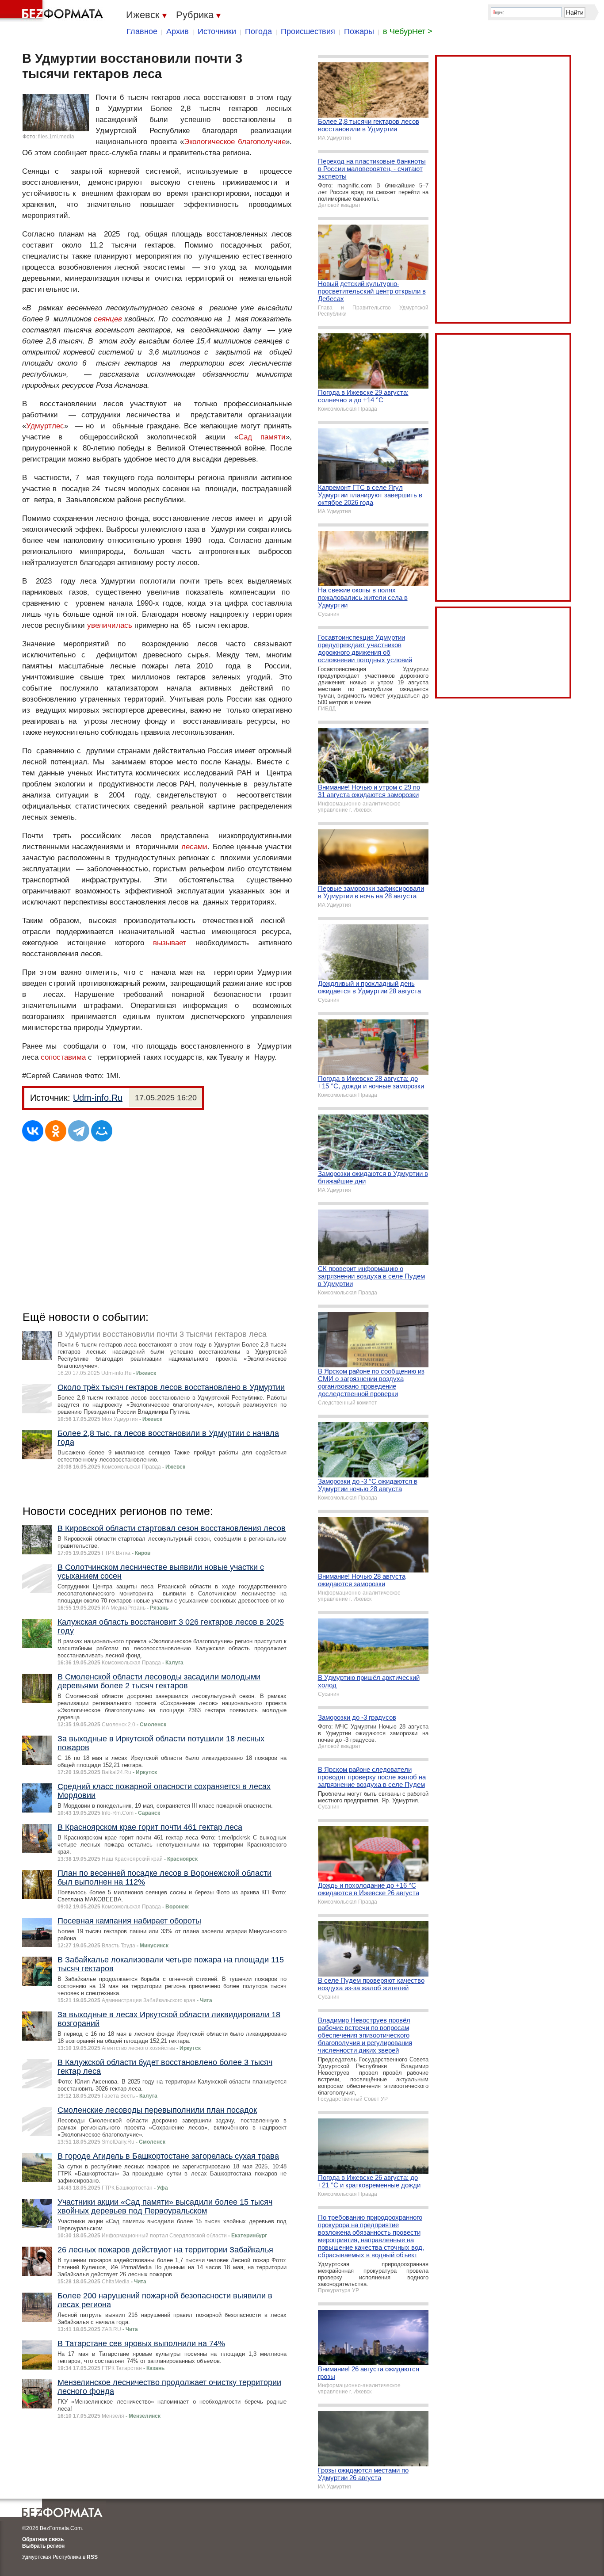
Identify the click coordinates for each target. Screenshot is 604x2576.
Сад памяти (262, 437)
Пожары (359, 31)
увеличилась (110, 625)
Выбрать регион (43, 2546)
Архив (178, 31)
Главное (142, 31)
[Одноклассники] (56, 1131)
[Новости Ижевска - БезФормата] (53, 11)
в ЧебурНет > (408, 31)
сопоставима (63, 1057)
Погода (258, 31)
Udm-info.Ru (98, 1098)
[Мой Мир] (102, 1131)
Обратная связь (43, 2539)
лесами (194, 847)
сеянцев (108, 319)
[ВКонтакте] (33, 1131)
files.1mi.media (56, 137)
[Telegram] (79, 1131)
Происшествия (308, 31)
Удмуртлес (45, 426)
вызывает (170, 943)
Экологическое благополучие (235, 142)
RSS (92, 2557)
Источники (217, 31)
